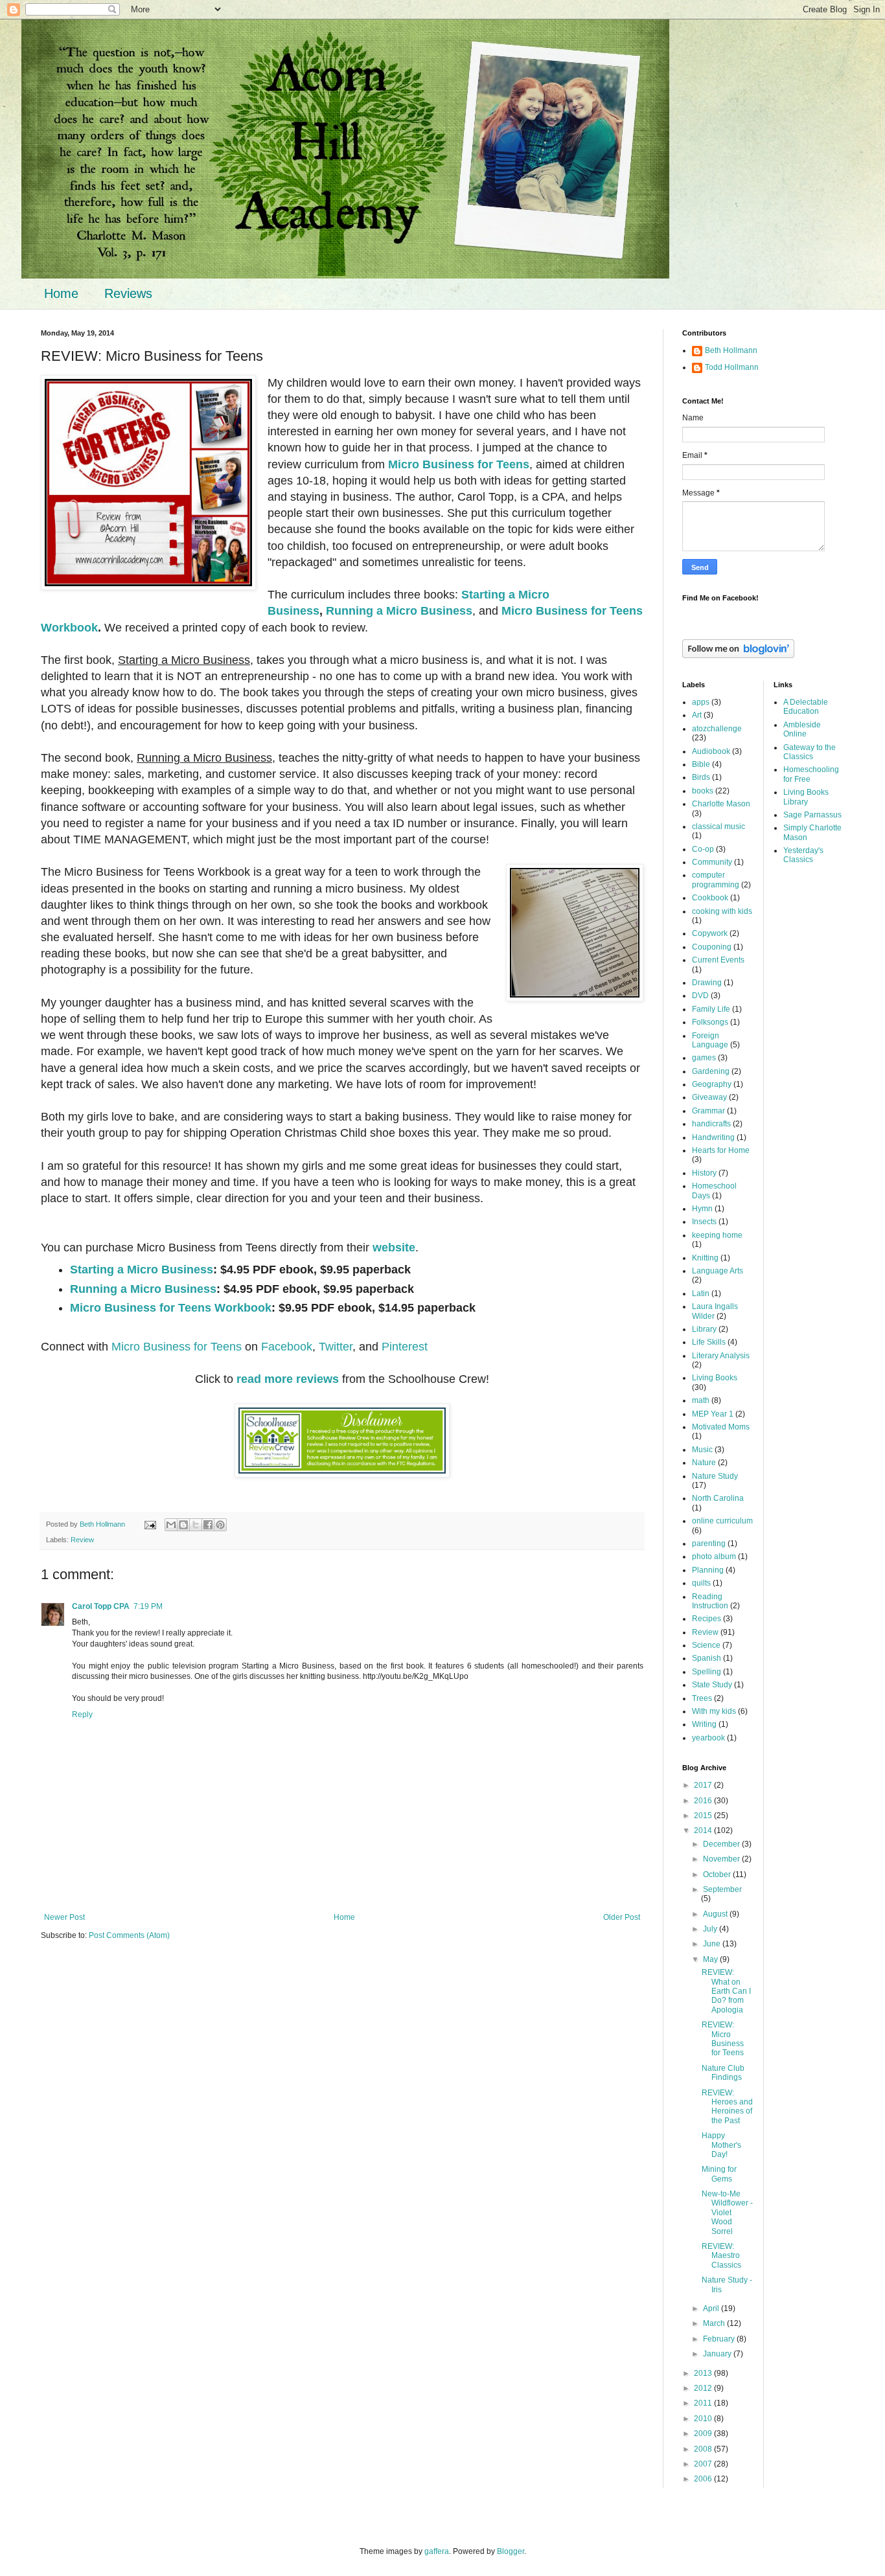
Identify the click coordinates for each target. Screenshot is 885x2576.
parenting (709, 1544)
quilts (701, 1583)
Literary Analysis (721, 1356)
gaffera (437, 2551)
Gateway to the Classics (810, 752)
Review (82, 1540)
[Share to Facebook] (208, 1525)
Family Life (711, 1009)
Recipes (707, 1619)
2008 (704, 2449)
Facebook (287, 1347)
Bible (701, 764)
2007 (704, 2464)
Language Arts (718, 1271)
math (701, 1400)
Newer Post (64, 1917)
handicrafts (711, 1124)
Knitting (705, 1258)
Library (704, 1329)
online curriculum (722, 1521)
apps (701, 702)
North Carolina (718, 1498)
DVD (700, 996)
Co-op (703, 849)
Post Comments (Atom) (129, 1935)
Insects (704, 1222)
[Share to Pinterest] (220, 1525)
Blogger (511, 2551)
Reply (82, 1715)
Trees (702, 1698)
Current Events (718, 960)
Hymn (702, 1209)
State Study (712, 1685)
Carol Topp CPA (101, 1606)
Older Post (622, 1917)
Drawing (707, 983)
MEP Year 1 (713, 1414)
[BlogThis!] (183, 1525)
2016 (704, 1801)
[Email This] (171, 1525)
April (712, 2308)
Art (697, 715)
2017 (704, 1785)
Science (706, 1645)
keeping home (717, 1235)
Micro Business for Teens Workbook (171, 1308)
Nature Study (715, 1476)
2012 (704, 2388)
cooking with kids (722, 911)
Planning (708, 1570)
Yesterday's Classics (803, 855)
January (718, 2354)
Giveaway (709, 1097)
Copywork (710, 933)
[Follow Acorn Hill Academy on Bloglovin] (738, 655)
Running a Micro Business (399, 611)
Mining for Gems (719, 2174)
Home (61, 293)
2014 (704, 1830)
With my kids (714, 1711)
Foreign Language (710, 1040)
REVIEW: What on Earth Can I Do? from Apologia (726, 1991)
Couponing (712, 947)
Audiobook (711, 751)
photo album (714, 1556)
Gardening (711, 1071)
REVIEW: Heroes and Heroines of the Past (727, 2107)
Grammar (708, 1111)
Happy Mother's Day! (721, 2145)
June (713, 1944)
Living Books (715, 1378)
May (711, 1959)
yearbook (708, 1738)
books (703, 791)
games (704, 1058)
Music (702, 1450)
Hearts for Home (721, 1150)
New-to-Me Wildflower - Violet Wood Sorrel (727, 2213)
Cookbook (710, 898)
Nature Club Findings (723, 2073)
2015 (704, 1816)
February (720, 2339)
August (716, 1914)
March (715, 2323)
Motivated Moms (721, 1427)
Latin (701, 1294)
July (711, 1929)
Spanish (707, 1658)
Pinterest (405, 1347)
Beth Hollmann (731, 350)
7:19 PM (148, 1606)
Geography (712, 1084)
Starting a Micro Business (142, 1270)
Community (712, 862)
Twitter (336, 1347)
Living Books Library (806, 797)
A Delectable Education (806, 707)
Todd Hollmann (732, 367)
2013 (704, 2373)
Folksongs (710, 1022)
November (722, 1859)
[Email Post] (150, 1524)
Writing (704, 1724)
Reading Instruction (710, 1601)
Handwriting (713, 1137)
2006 (704, 2479)
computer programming (716, 880)
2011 (704, 2403)
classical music (718, 826)
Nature (704, 1463)
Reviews (128, 293)
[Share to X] (196, 1525)
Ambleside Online (802, 729)
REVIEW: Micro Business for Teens (723, 2039)
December (722, 1844)
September (722, 1889)
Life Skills (709, 1342)
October (718, 1875)
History (704, 1173)
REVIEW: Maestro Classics (721, 2256)
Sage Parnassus (812, 815)
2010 (704, 2419)
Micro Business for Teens (459, 464)
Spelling (707, 1672)
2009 (704, 2434)
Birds (701, 777)
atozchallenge (717, 729)
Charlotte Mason (721, 804)
